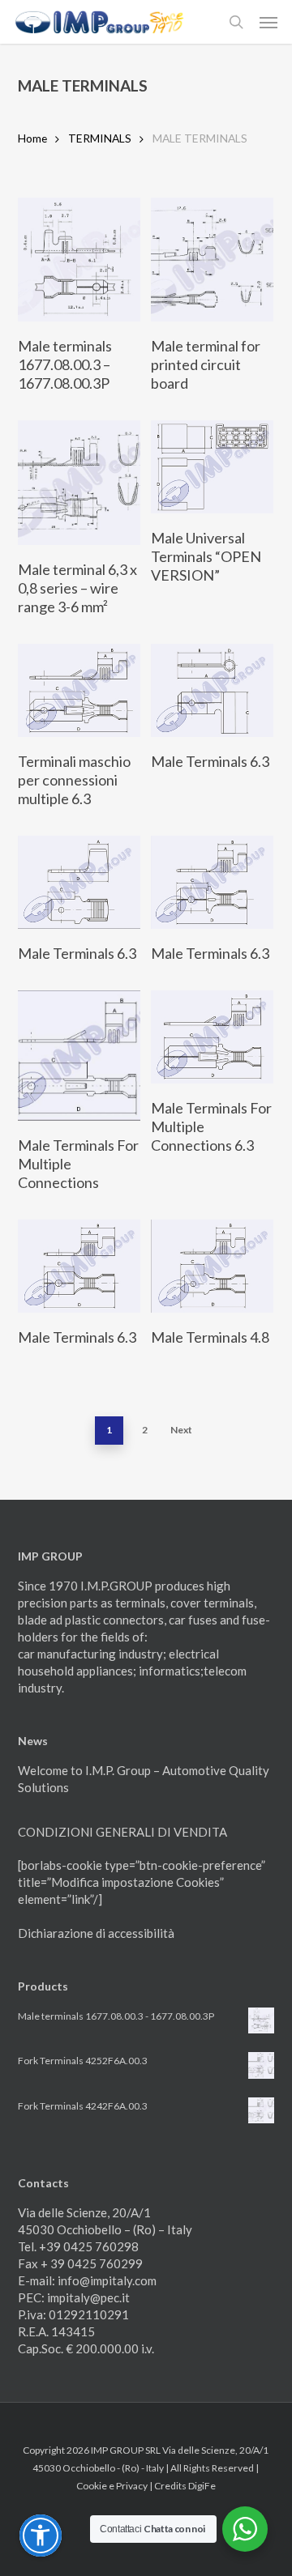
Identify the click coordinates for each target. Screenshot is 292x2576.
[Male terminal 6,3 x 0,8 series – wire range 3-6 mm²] (79, 482)
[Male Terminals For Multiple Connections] (79, 1056)
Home (32, 138)
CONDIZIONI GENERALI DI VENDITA (122, 1832)
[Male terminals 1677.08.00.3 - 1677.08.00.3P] (79, 260)
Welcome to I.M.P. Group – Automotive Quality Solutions (144, 1779)
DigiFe (202, 2486)
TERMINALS (100, 138)
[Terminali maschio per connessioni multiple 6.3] (79, 690)
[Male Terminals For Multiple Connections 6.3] (212, 1037)
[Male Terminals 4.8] (212, 1266)
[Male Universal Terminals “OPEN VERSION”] (212, 467)
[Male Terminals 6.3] (212, 690)
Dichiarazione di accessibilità (96, 1933)
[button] (268, 22)
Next (181, 1430)
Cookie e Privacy (113, 2486)
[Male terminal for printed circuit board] (212, 260)
